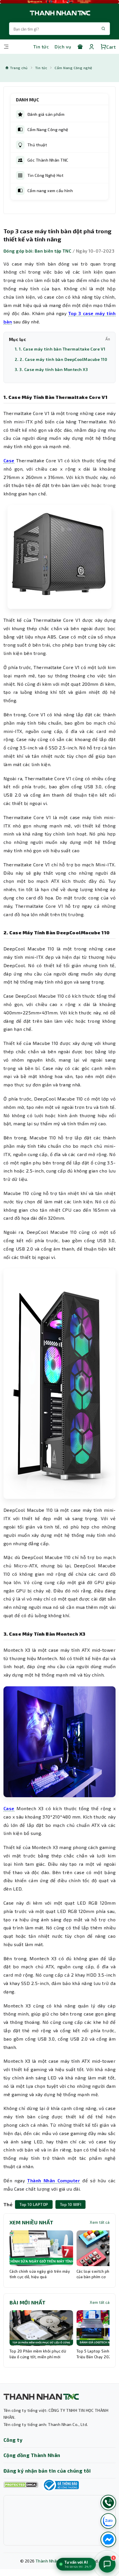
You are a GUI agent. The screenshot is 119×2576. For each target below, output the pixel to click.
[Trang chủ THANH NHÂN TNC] (59, 13)
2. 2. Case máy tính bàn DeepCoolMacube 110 (61, 359)
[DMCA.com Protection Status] (21, 2485)
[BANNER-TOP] (59, 2)
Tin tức (41, 47)
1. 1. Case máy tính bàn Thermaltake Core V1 (60, 349)
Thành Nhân (47, 2561)
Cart (111, 47)
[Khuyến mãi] (80, 47)
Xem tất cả (100, 2222)
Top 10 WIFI (70, 2204)
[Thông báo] (61, 2485)
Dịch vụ (63, 47)
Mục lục (59, 339)
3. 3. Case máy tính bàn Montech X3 (51, 369)
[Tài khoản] (92, 47)
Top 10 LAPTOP (34, 2204)
